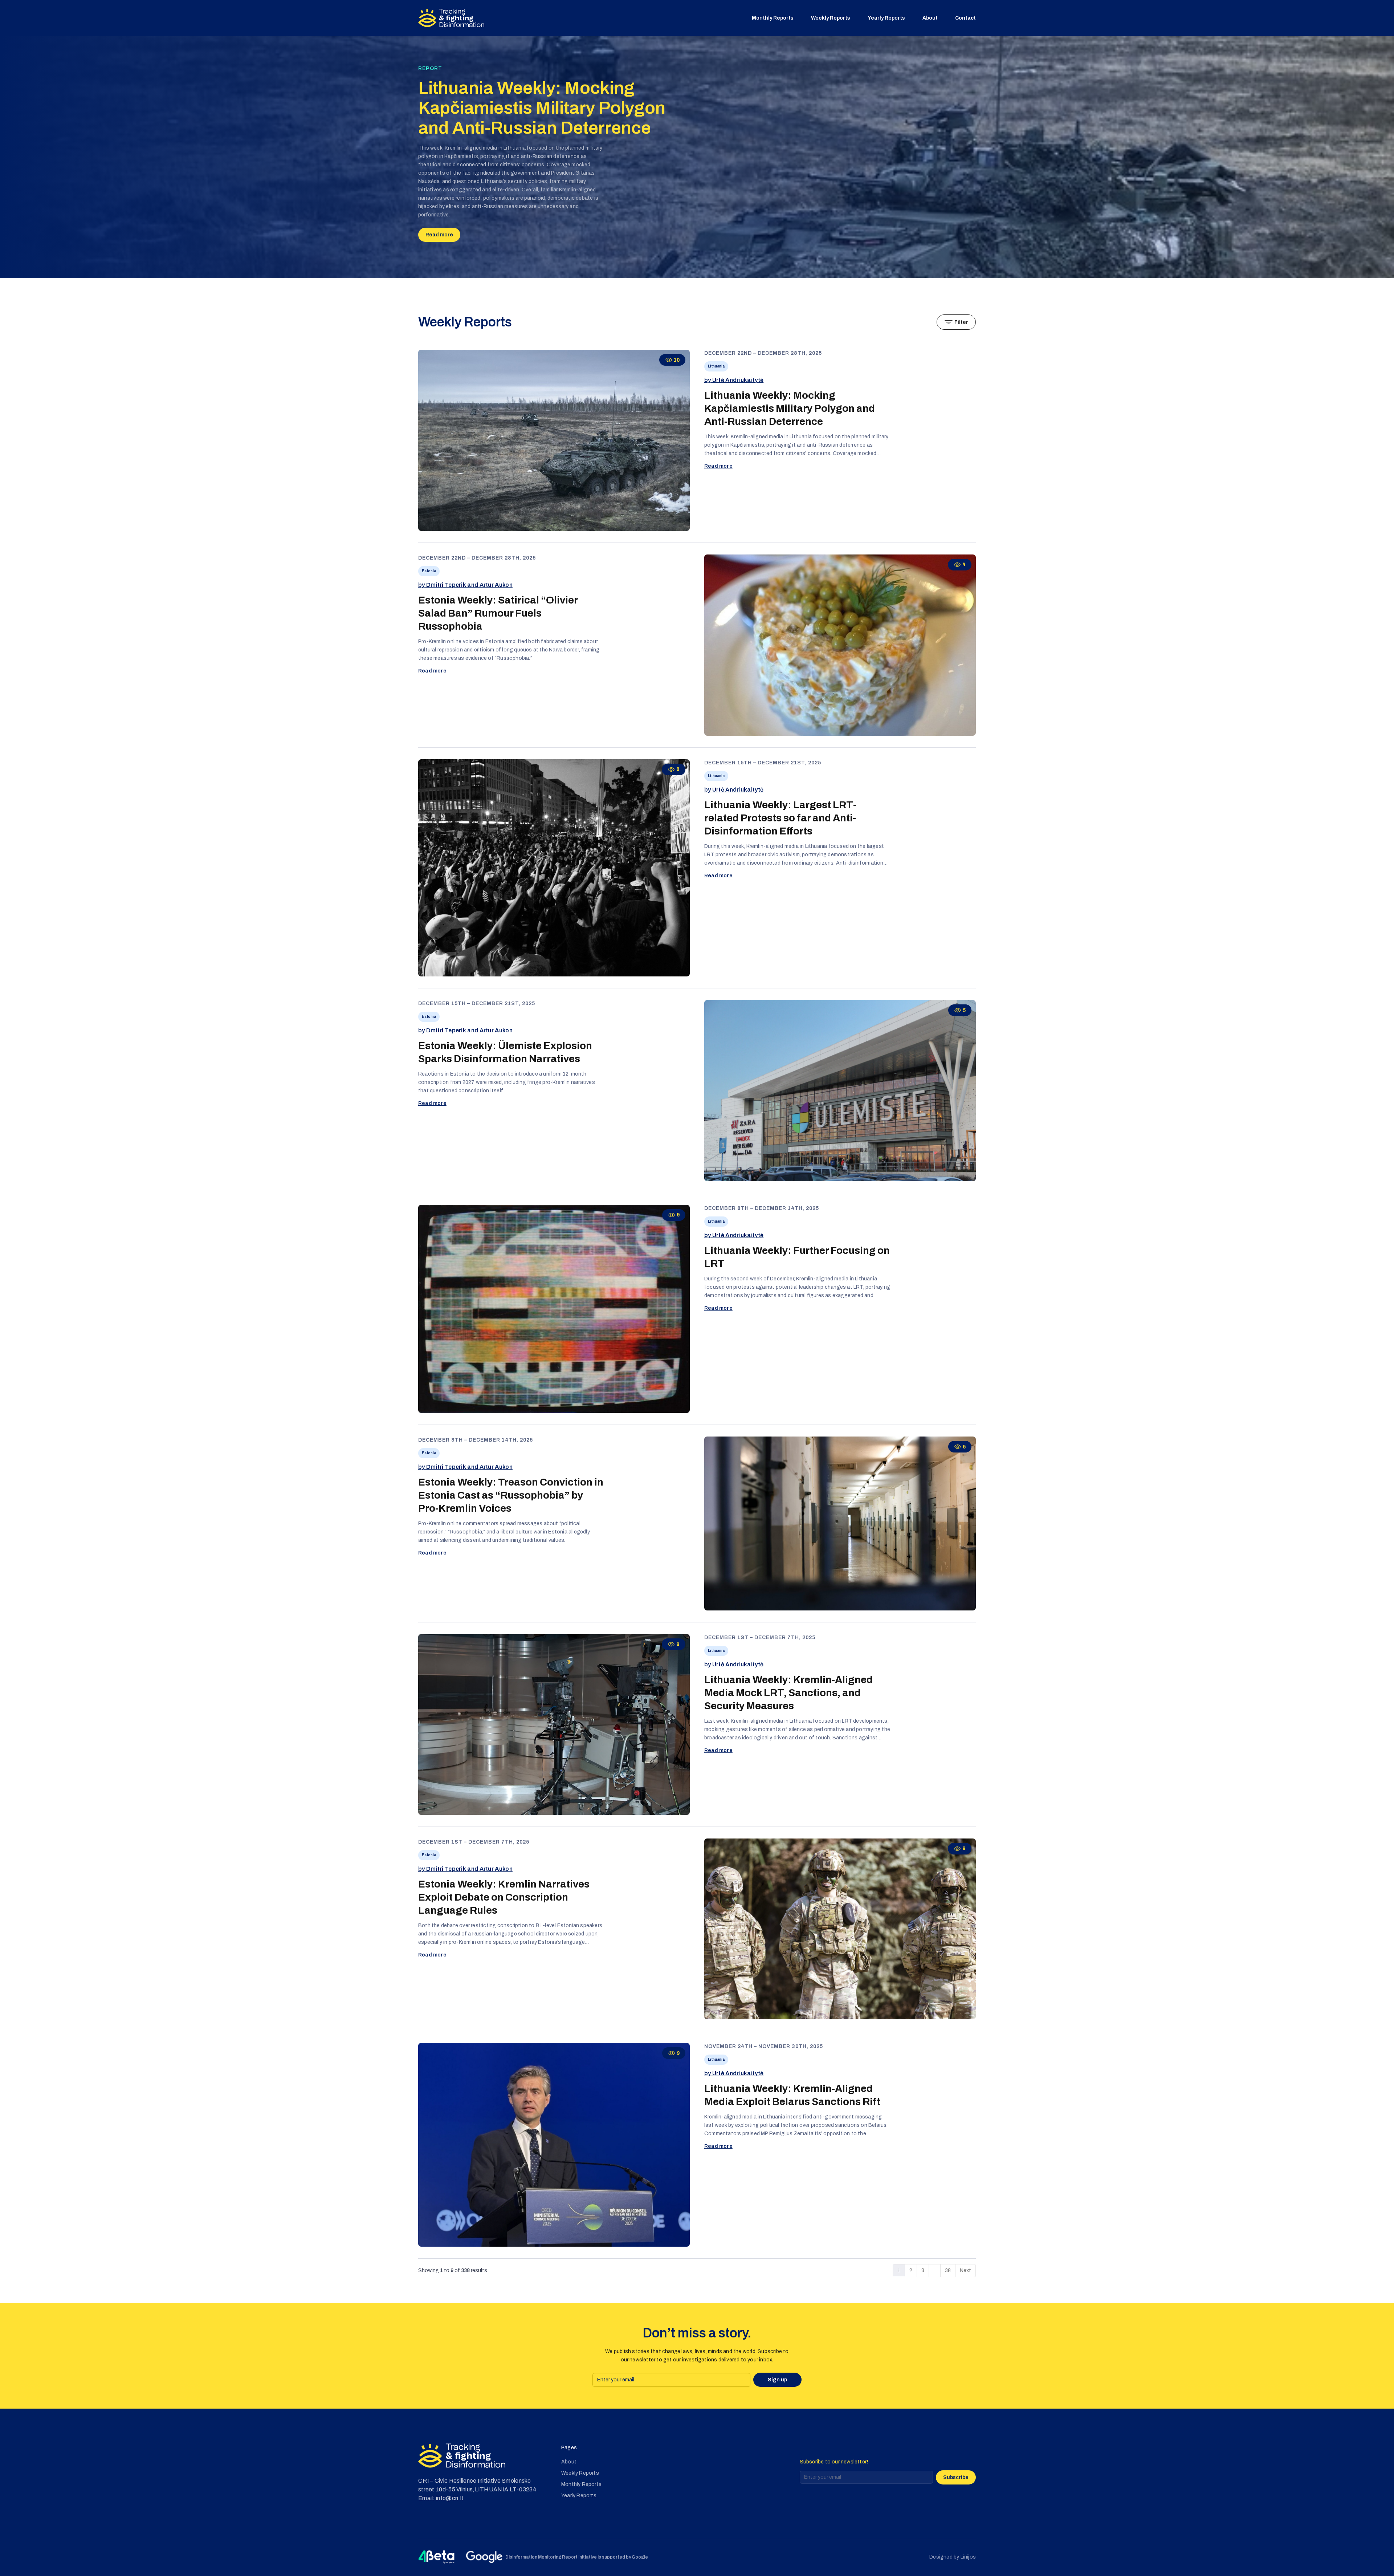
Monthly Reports (773, 18)
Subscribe (956, 2477)
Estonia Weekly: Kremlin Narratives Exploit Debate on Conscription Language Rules (504, 1897)
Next (965, 2270)
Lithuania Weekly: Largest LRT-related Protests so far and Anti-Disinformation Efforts (780, 818)
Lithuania (716, 366)
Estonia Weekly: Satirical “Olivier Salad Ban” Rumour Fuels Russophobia (498, 613)
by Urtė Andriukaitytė (734, 380)
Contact (965, 18)
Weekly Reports (831, 18)
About (930, 18)
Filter (961, 322)
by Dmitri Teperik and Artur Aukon (465, 585)
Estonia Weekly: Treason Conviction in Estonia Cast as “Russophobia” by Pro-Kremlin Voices (511, 1495)
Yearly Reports (886, 18)
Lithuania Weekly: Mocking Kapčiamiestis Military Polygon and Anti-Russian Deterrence (542, 108)
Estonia (429, 571)
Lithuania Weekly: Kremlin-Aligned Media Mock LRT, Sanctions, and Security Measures (788, 1693)
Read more (439, 235)
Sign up (777, 2380)
